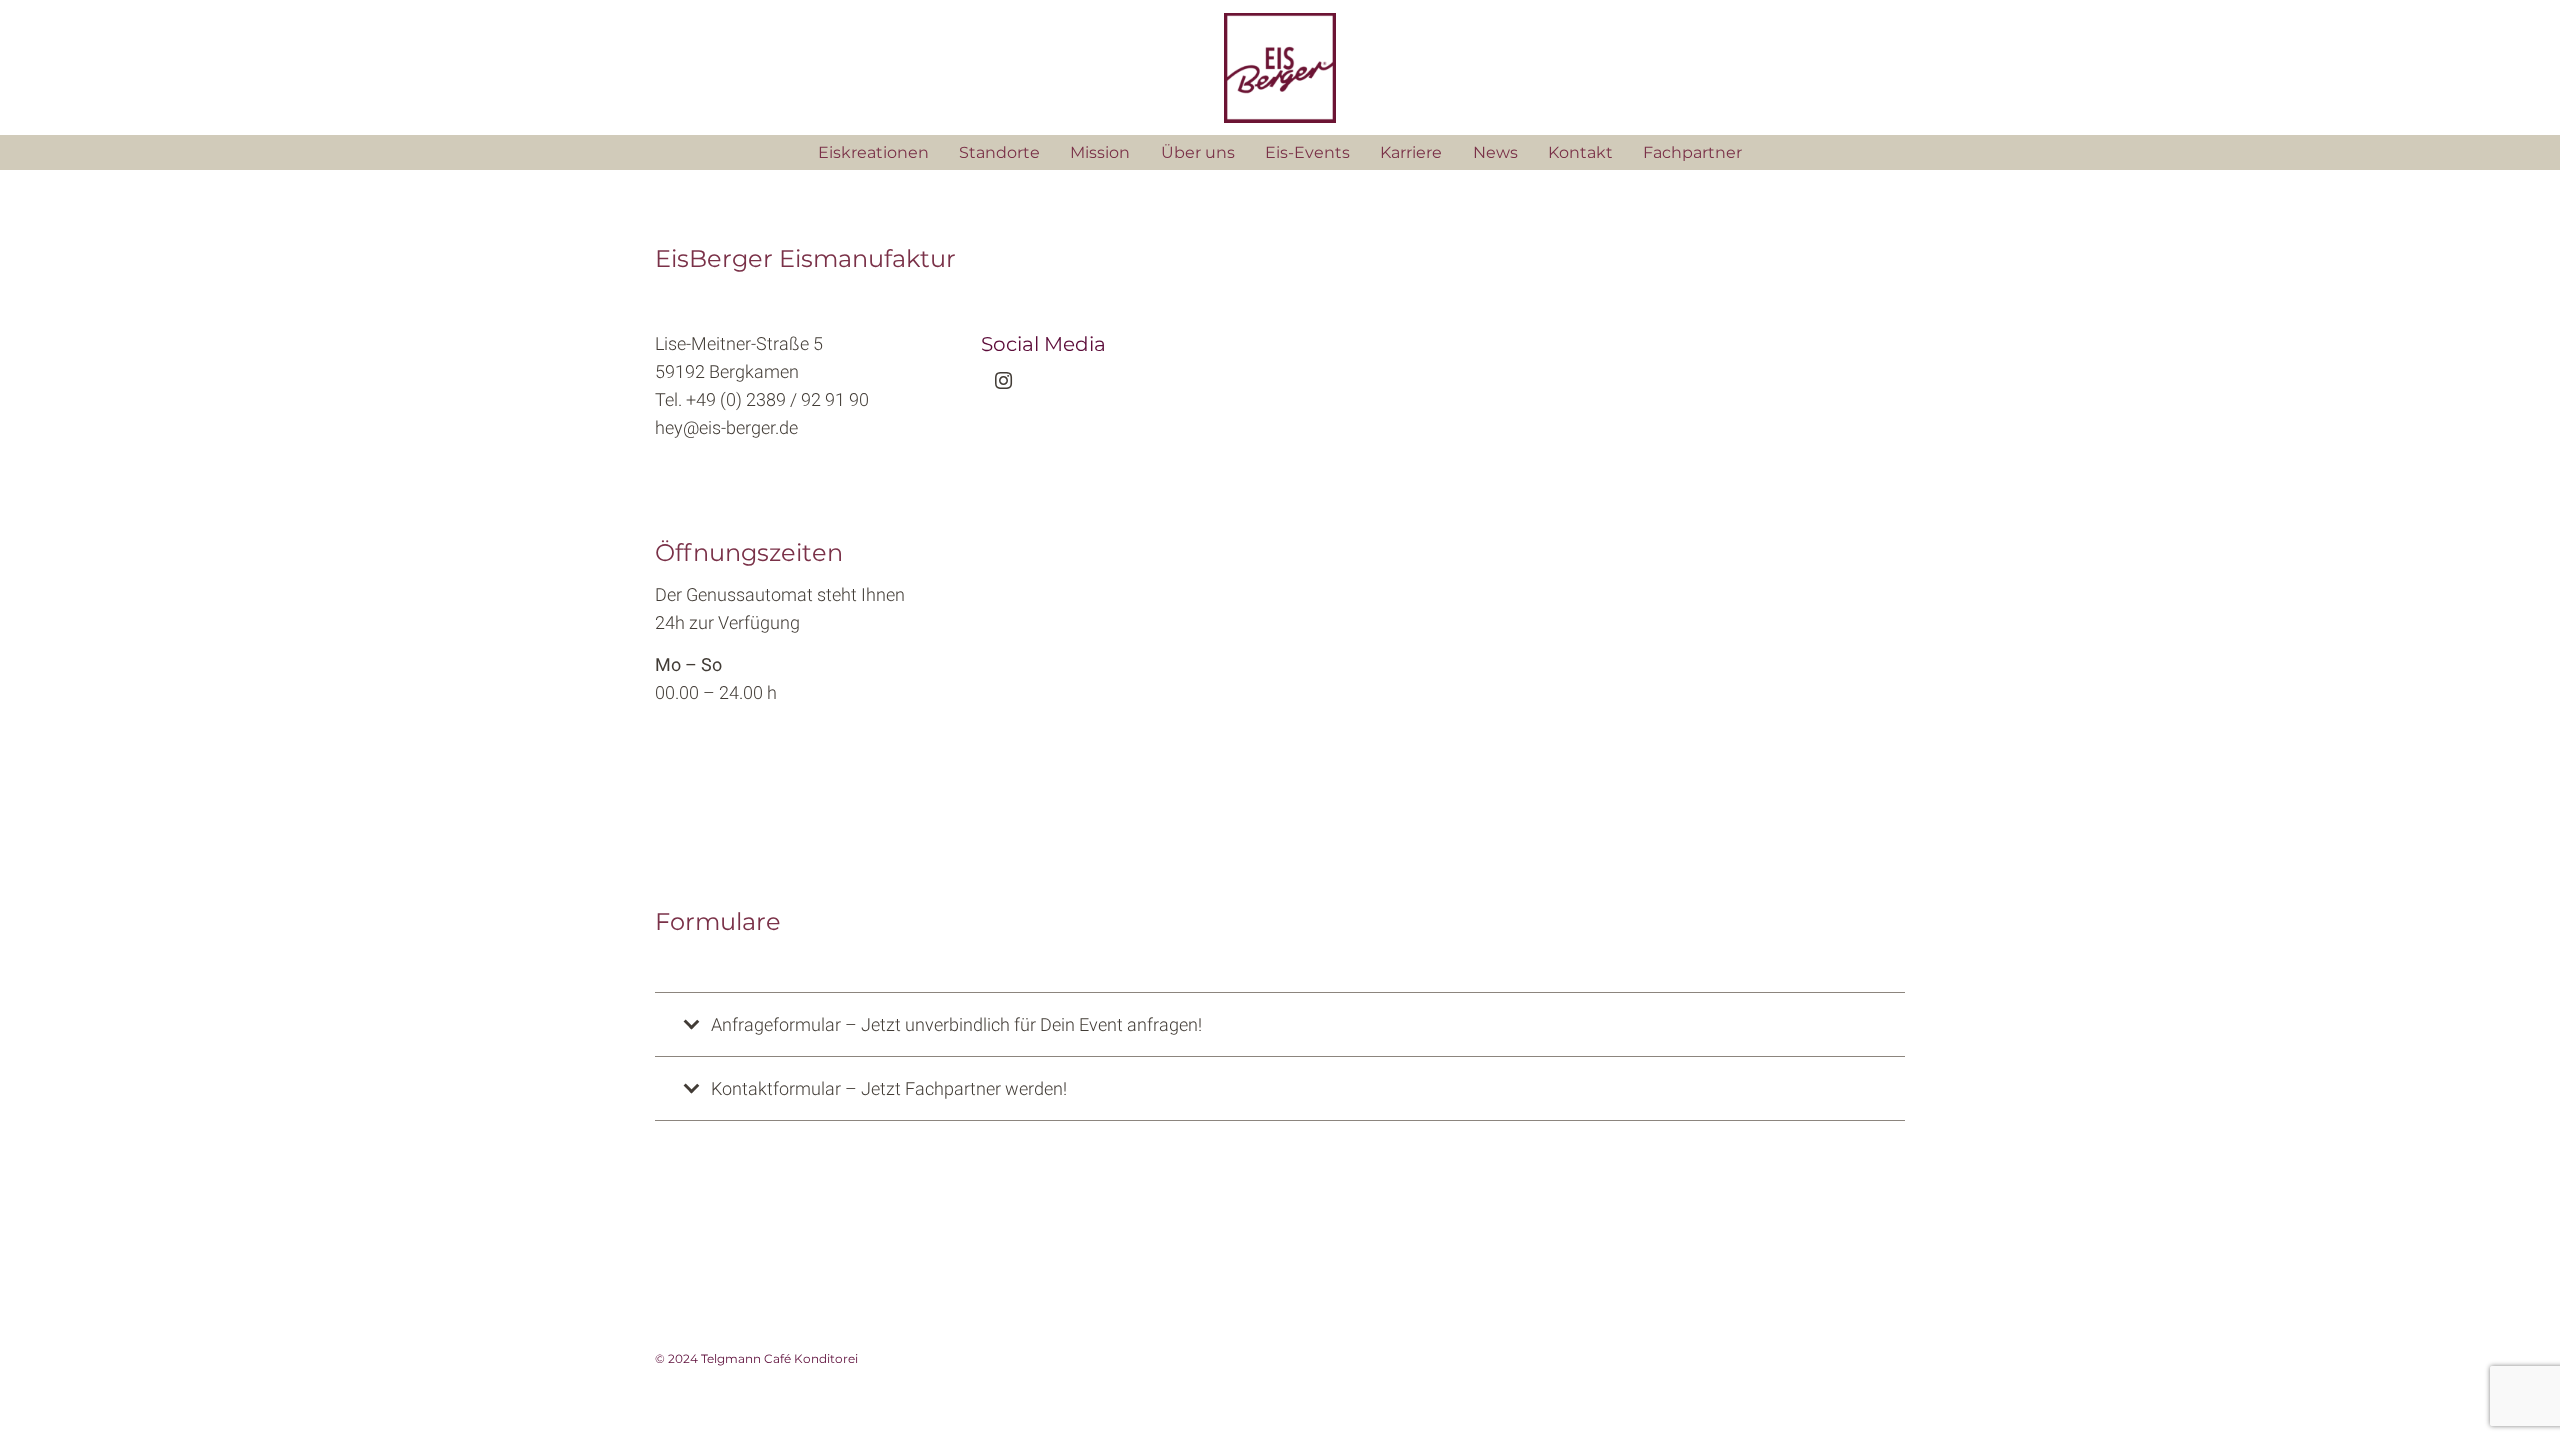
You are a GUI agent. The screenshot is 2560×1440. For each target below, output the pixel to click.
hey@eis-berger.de (726, 427)
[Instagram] (1003, 380)
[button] (1360, 153)
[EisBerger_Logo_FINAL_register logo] (1279, 68)
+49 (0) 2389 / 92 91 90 (777, 399)
